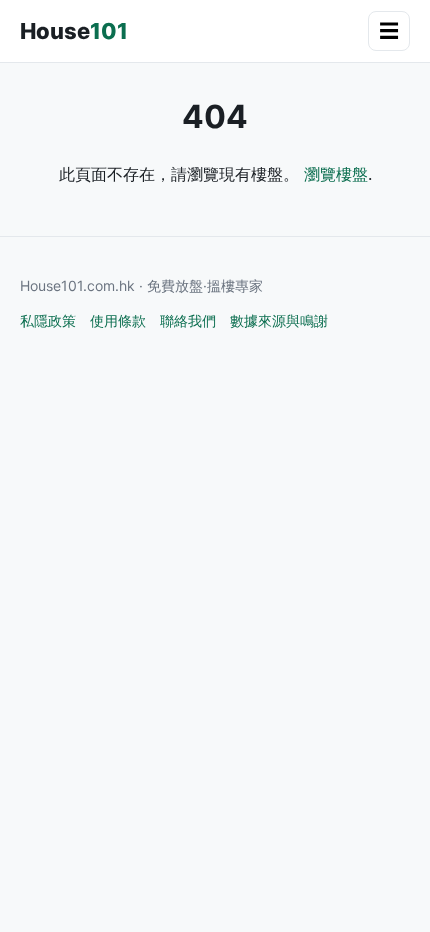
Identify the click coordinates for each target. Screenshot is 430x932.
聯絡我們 (188, 320)
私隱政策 (48, 320)
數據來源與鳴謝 (279, 320)
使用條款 (118, 320)
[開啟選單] (389, 31)
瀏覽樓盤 (336, 174)
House (74, 31)
